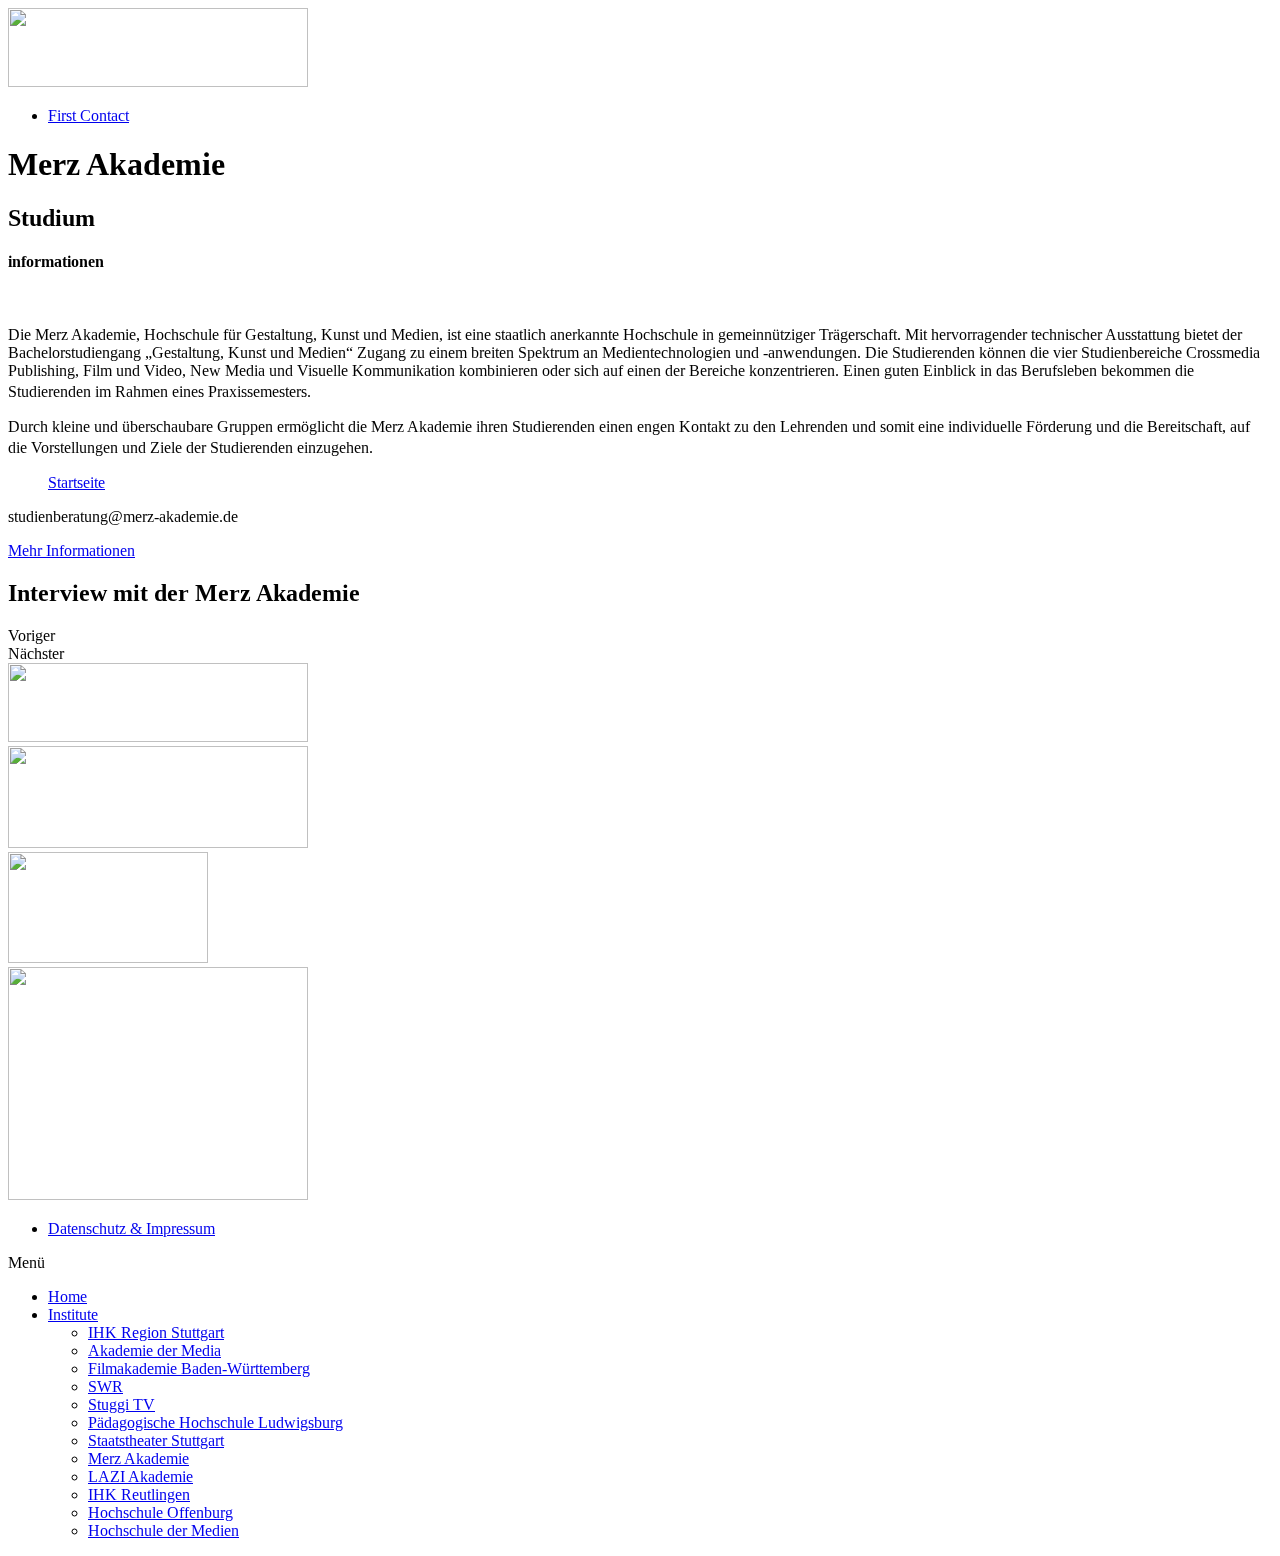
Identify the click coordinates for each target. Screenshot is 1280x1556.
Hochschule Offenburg (160, 1512)
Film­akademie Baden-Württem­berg (199, 1368)
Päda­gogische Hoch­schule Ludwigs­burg (215, 1422)
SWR (105, 1386)
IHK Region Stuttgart (156, 1332)
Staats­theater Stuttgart (156, 1440)
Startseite (76, 482)
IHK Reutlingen (139, 1494)
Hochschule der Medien (163, 1530)
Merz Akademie (138, 1458)
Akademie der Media (154, 1350)
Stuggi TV (121, 1404)
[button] (71, 550)
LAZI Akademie (140, 1476)
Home (67, 1296)
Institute (73, 1314)
